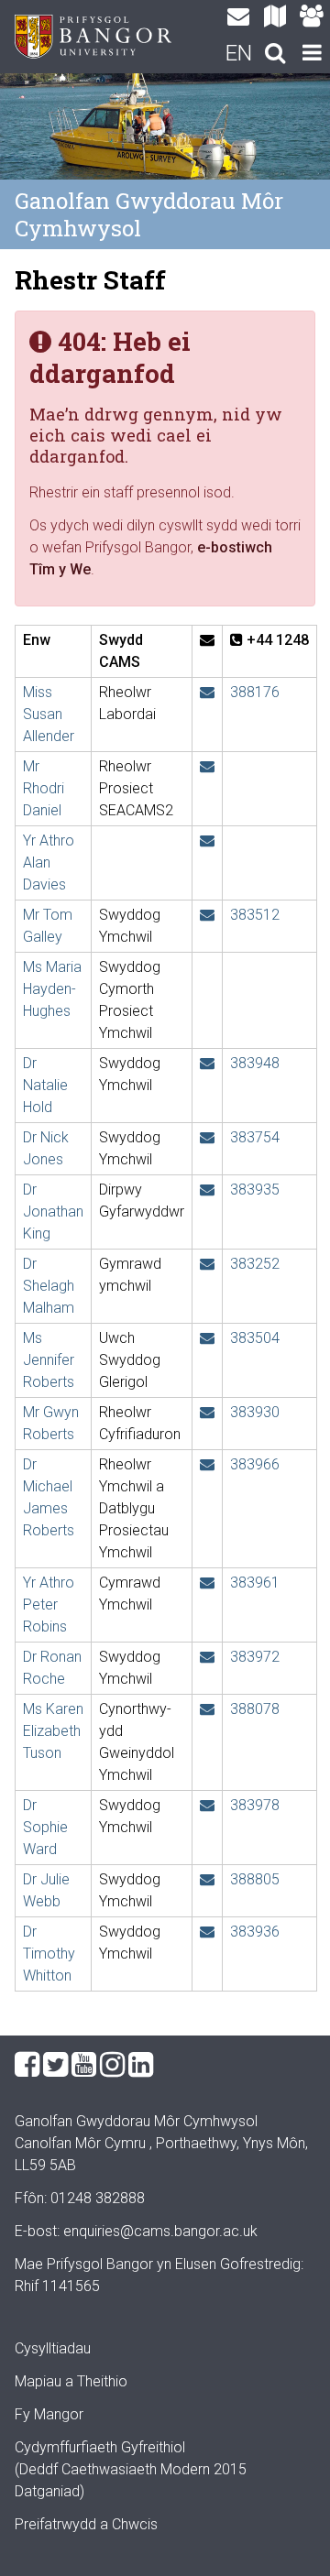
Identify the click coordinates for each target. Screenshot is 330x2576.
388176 (255, 692)
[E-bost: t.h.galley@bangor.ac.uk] (207, 915)
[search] (275, 55)
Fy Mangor (49, 2414)
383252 (255, 1264)
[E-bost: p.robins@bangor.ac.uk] (207, 1583)
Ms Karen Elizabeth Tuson (53, 1731)
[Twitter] (55, 2065)
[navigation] (312, 55)
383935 (255, 1190)
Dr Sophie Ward (45, 1827)
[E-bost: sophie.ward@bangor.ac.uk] (207, 1805)
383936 (255, 1932)
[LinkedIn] (141, 2065)
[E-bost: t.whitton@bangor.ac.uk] (207, 1932)
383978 (255, 1805)
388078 (255, 1709)
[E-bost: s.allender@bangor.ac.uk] (207, 692)
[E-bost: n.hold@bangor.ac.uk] (207, 1063)
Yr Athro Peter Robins (49, 1605)
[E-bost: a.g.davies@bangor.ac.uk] (207, 840)
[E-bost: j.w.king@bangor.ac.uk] (207, 1190)
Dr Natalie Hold (45, 1085)
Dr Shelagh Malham (49, 1286)
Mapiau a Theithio (71, 2381)
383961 (255, 1583)
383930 (255, 1412)
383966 (255, 1464)
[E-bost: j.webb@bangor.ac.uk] (207, 1879)
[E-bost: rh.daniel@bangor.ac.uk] (207, 766)
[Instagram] (112, 2065)
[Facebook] (27, 2065)
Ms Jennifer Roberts (49, 1360)
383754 (255, 1137)
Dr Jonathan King (53, 1212)
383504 (255, 1338)
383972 (255, 1657)
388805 (255, 1879)
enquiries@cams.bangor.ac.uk (160, 2231)
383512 (255, 915)
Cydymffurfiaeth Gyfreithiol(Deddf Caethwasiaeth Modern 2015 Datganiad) (131, 2469)
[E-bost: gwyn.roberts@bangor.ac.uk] (207, 1412)
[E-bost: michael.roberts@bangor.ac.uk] (207, 1464)
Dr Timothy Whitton (49, 1954)
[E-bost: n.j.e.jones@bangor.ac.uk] (207, 1137)
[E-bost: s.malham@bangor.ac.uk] (207, 1264)
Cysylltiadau (53, 2348)
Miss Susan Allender (49, 714)
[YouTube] (84, 2065)
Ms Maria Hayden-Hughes (52, 989)
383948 (255, 1063)
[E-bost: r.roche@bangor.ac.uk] (207, 1657)
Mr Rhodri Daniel (44, 788)
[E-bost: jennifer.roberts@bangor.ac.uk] (207, 1338)
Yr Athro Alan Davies (49, 862)
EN (239, 53)
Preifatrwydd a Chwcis (86, 2524)
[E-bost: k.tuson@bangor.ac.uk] (207, 1709)
